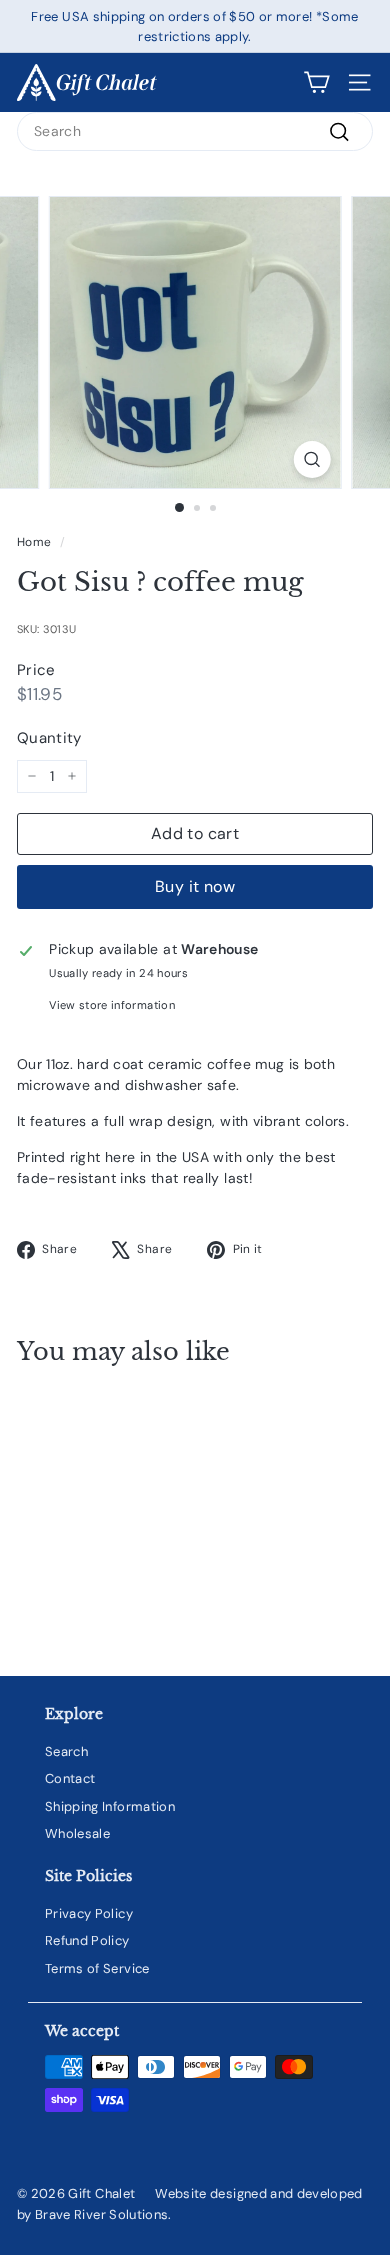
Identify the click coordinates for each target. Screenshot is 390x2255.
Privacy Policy (89, 1913)
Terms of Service (97, 1968)
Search (66, 1751)
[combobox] (195, 131)
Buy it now (195, 886)
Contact (70, 1778)
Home (34, 542)
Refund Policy (87, 1940)
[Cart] (316, 82)
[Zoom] (311, 459)
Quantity (49, 738)
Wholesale (77, 1833)
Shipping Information (110, 1806)
